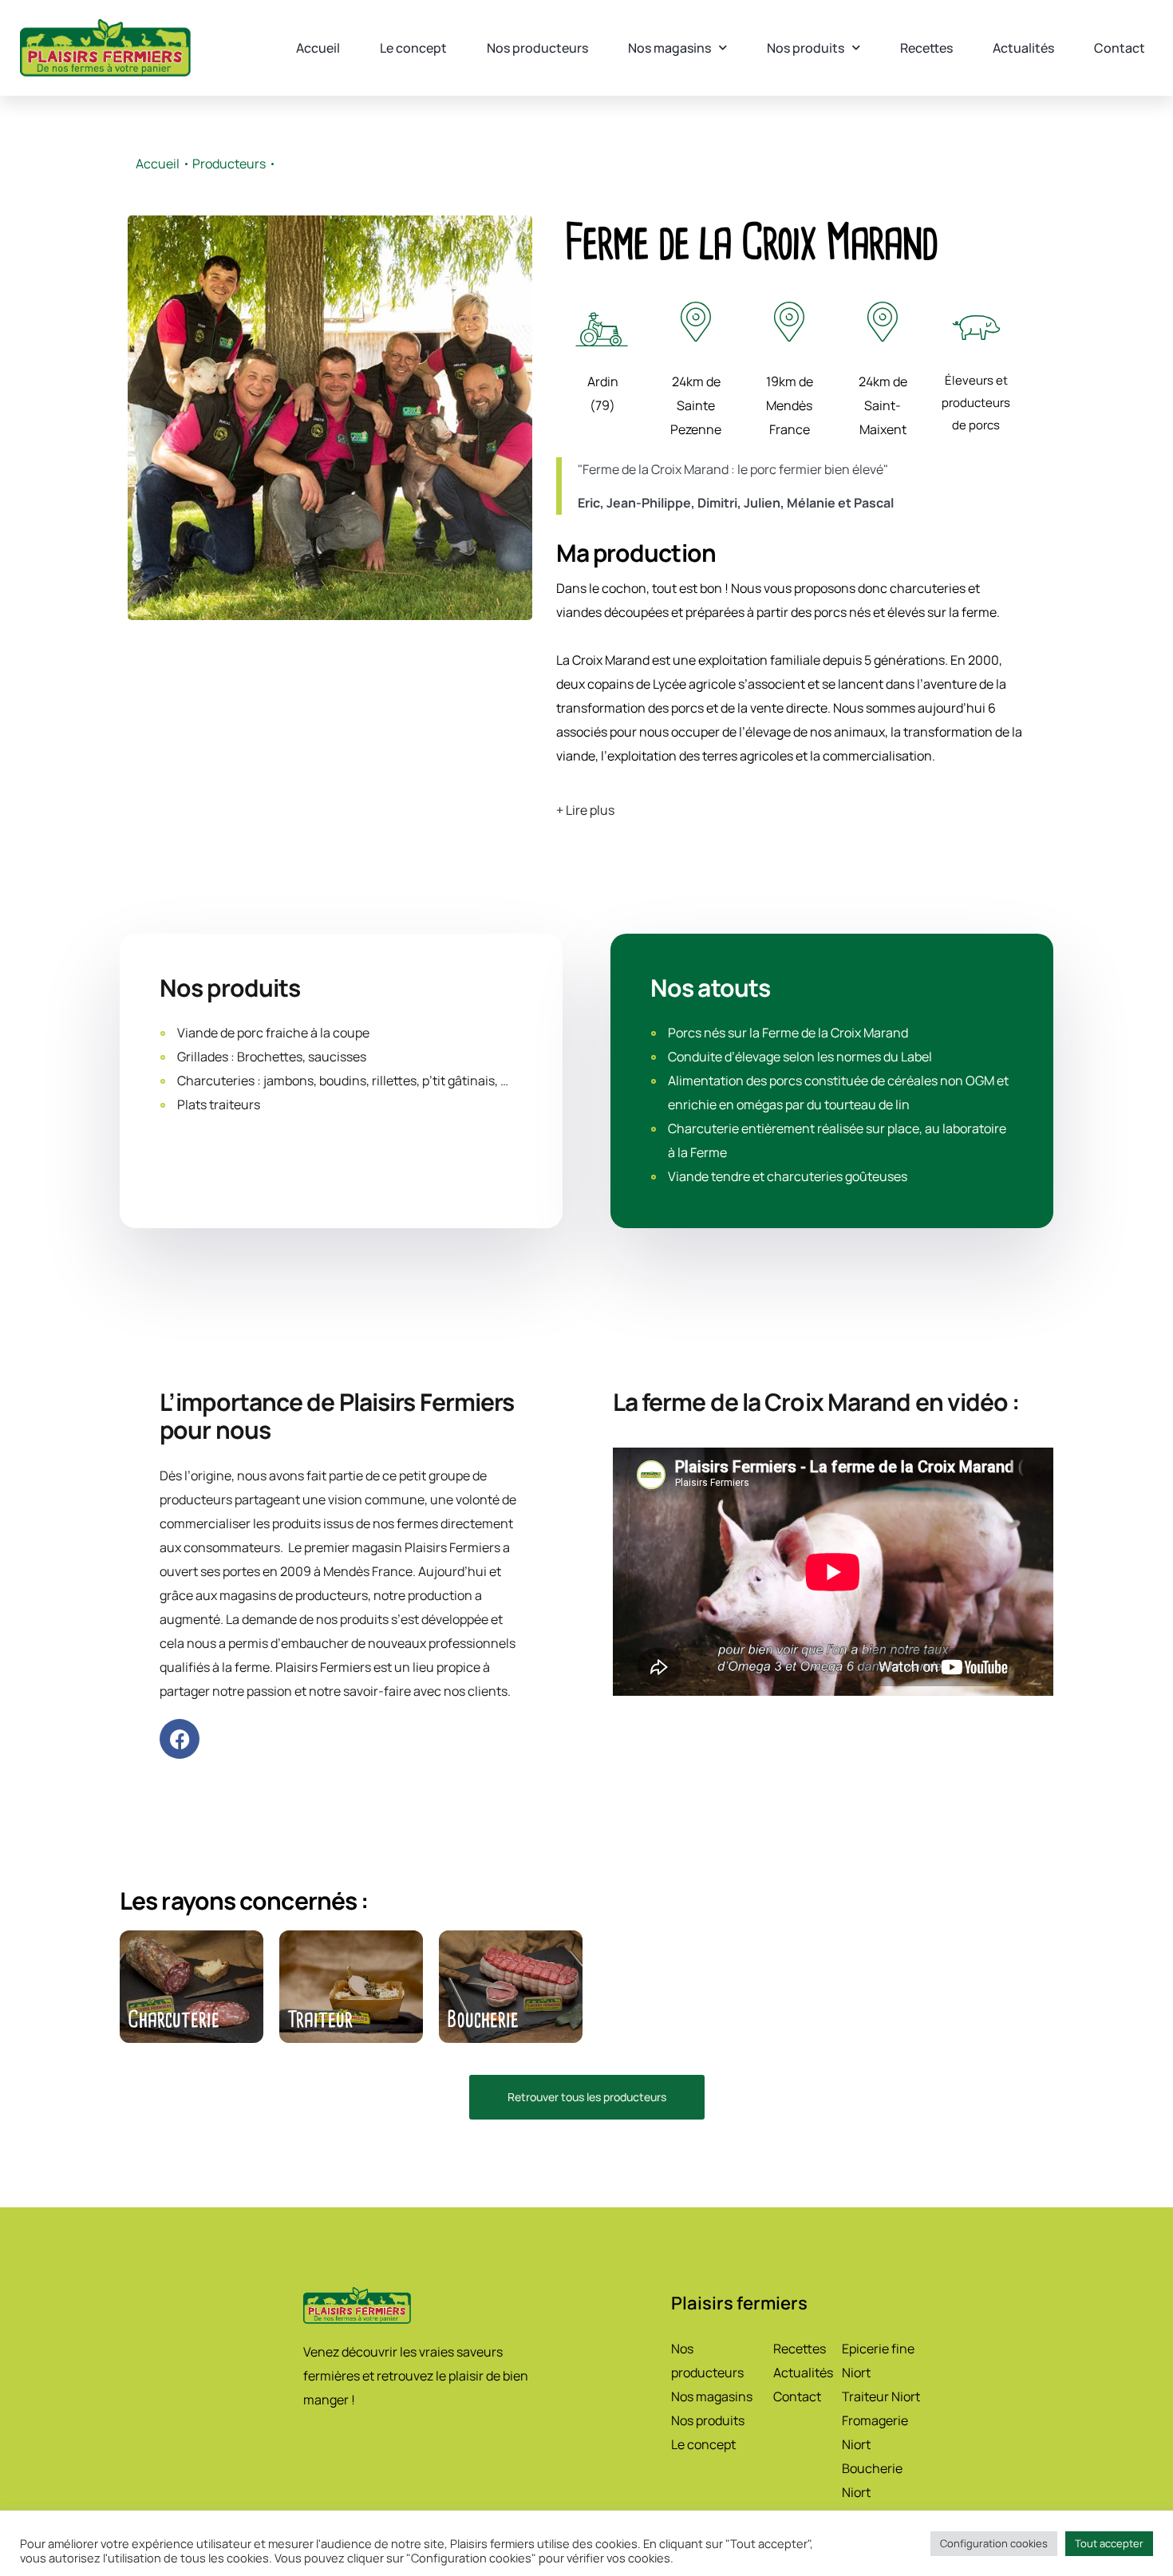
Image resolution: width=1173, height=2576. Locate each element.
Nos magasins (669, 48)
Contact (1120, 48)
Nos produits (806, 48)
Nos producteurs (537, 48)
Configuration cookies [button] (994, 2543)
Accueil (318, 48)
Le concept (413, 48)
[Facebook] (180, 1739)
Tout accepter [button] (1109, 2543)
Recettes (926, 48)
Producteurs (229, 164)
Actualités (1023, 48)
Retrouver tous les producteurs (587, 2097)
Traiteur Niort (881, 2396)
